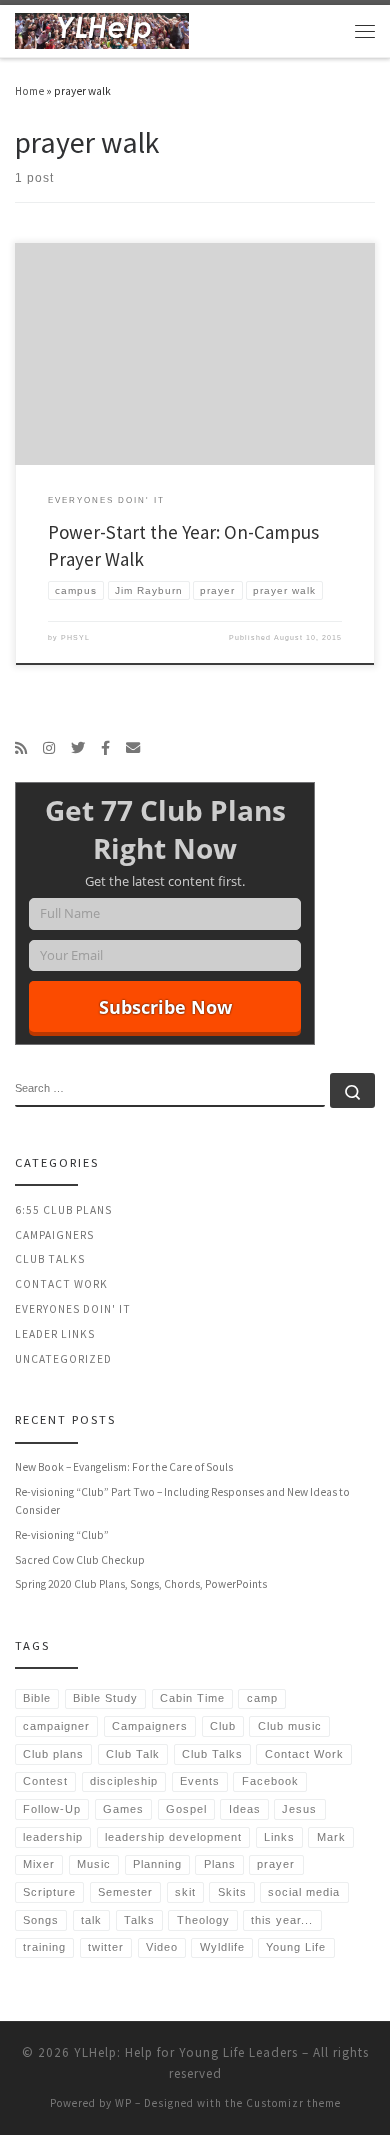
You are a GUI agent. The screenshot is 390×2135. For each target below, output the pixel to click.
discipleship (124, 1781)
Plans (220, 1864)
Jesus (299, 1809)
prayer (276, 1864)
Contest (45, 1781)
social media (304, 1892)
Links (279, 1837)
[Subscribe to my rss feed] (21, 748)
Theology (203, 1920)
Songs (41, 1920)
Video (162, 1947)
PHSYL (75, 637)
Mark (331, 1837)
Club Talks (50, 1259)
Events (200, 1781)
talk (91, 1920)
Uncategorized (63, 1359)
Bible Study (105, 1698)
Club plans (53, 1754)
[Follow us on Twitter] (78, 748)
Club (223, 1726)
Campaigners (54, 1235)
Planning (157, 1864)
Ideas (245, 1809)
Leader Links (55, 1334)
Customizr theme (293, 2103)
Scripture (49, 1892)
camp (262, 1698)
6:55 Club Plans (63, 1210)
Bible (37, 1698)
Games (123, 1809)
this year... (282, 1920)
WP (123, 2103)
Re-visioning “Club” (62, 1535)
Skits (232, 1892)
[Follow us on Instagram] (49, 748)
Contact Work (61, 1284)
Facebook (270, 1781)
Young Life (296, 1947)
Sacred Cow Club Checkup (80, 1560)
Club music (290, 1726)
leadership (53, 1837)
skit (185, 1892)
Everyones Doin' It (73, 1309)
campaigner (56, 1726)
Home (29, 91)
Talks (139, 1920)
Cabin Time (192, 1698)
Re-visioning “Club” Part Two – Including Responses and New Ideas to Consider (182, 1501)
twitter (106, 1947)
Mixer (39, 1864)
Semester (125, 1892)
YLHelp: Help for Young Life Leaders (186, 2052)
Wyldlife (222, 1947)
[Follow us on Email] (133, 748)
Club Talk (133, 1754)
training (44, 1947)
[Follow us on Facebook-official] (105, 748)
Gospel (186, 1809)
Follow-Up (52, 1809)
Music (94, 1864)
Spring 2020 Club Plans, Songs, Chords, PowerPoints (141, 1584)
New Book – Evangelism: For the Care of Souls (124, 1467)
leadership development (173, 1837)
